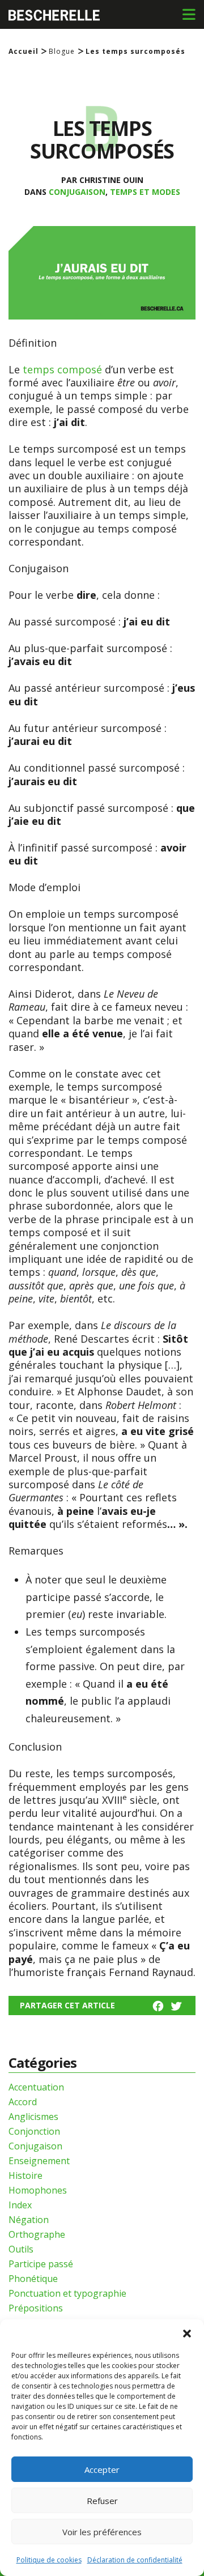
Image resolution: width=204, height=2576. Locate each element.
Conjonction (34, 2131)
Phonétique (33, 2279)
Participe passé (41, 2264)
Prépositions (36, 2308)
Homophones (38, 2190)
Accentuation (36, 2087)
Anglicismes (33, 2117)
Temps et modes (145, 192)
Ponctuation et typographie (67, 2293)
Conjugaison (77, 192)
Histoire (25, 2175)
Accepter (102, 2469)
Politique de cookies (49, 2560)
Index (20, 2205)
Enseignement (39, 2161)
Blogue (62, 52)
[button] (187, 2334)
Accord (23, 2102)
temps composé (62, 369)
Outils (21, 2249)
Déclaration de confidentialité (135, 2560)
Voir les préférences (102, 2532)
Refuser (102, 2501)
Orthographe (37, 2234)
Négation (29, 2220)
